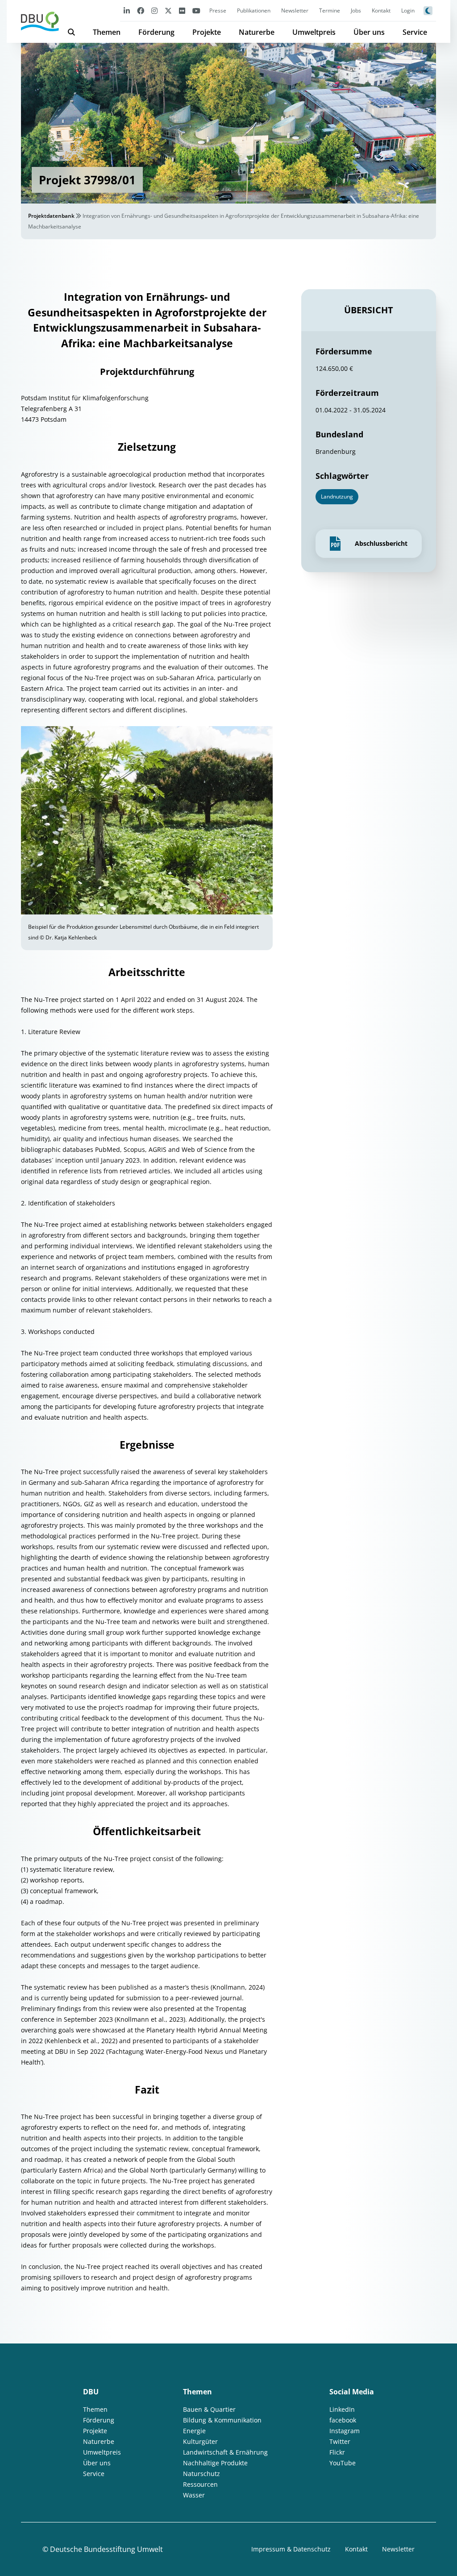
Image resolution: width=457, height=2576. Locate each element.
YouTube (343, 2463)
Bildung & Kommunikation (222, 2420)
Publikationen (254, 10)
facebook (343, 2420)
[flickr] (182, 10)
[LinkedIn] (127, 10)
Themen (107, 32)
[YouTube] (196, 10)
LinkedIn (342, 2409)
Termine (330, 10)
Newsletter (295, 10)
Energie (194, 2431)
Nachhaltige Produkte (215, 2463)
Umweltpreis (314, 32)
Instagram (345, 2431)
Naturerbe (257, 32)
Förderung (156, 32)
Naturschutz (201, 2474)
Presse (218, 10)
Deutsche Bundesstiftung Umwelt (106, 2549)
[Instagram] (154, 10)
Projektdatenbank (51, 216)
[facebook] (141, 10)
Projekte (207, 32)
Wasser (194, 2495)
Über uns (369, 32)
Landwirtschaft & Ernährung (225, 2452)
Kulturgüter (200, 2441)
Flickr (337, 2452)
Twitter (340, 2441)
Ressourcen (200, 2484)
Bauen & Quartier (209, 2409)
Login (408, 10)
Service (415, 32)
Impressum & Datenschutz (291, 2549)
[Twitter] (168, 10)
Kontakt (381, 10)
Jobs (356, 10)
